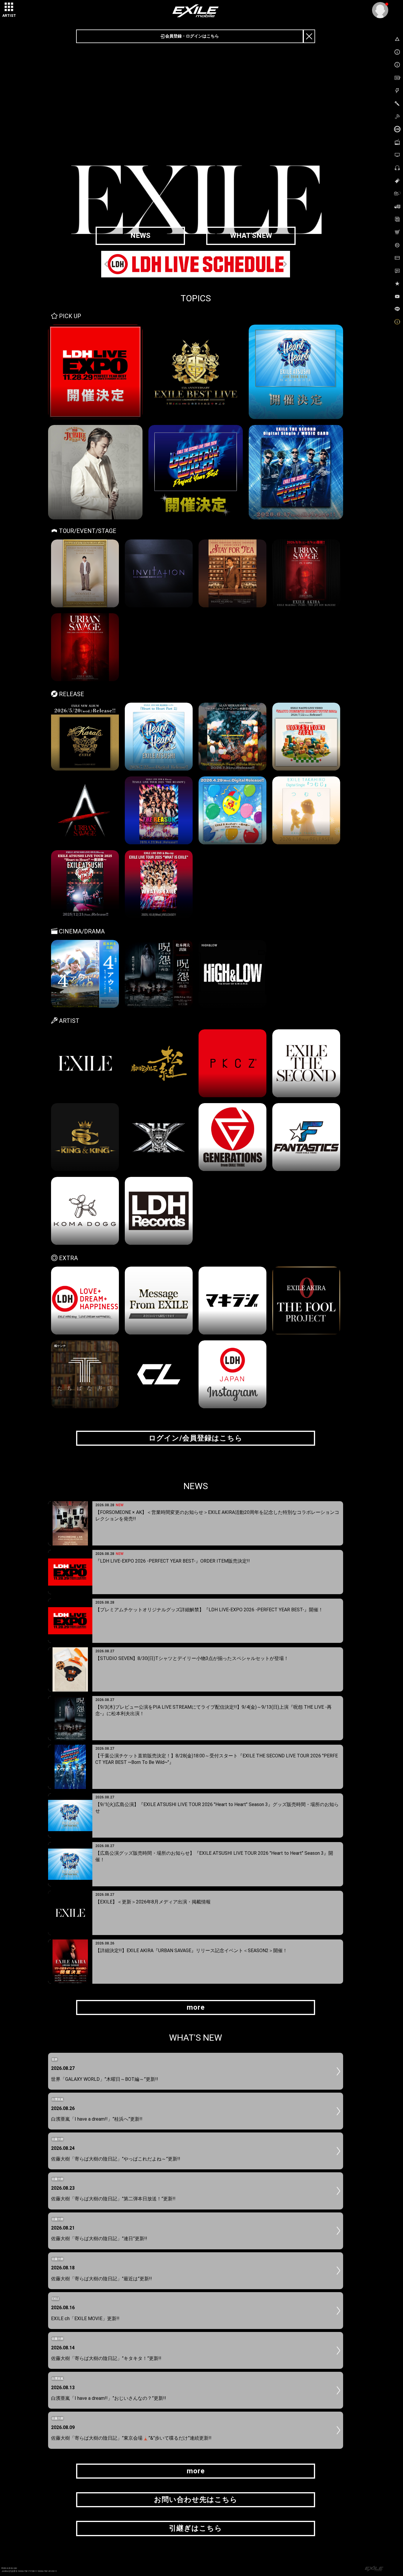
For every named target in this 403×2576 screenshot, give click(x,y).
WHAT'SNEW (251, 235)
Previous (107, 264)
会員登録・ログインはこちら (192, 36)
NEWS (140, 235)
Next (284, 264)
